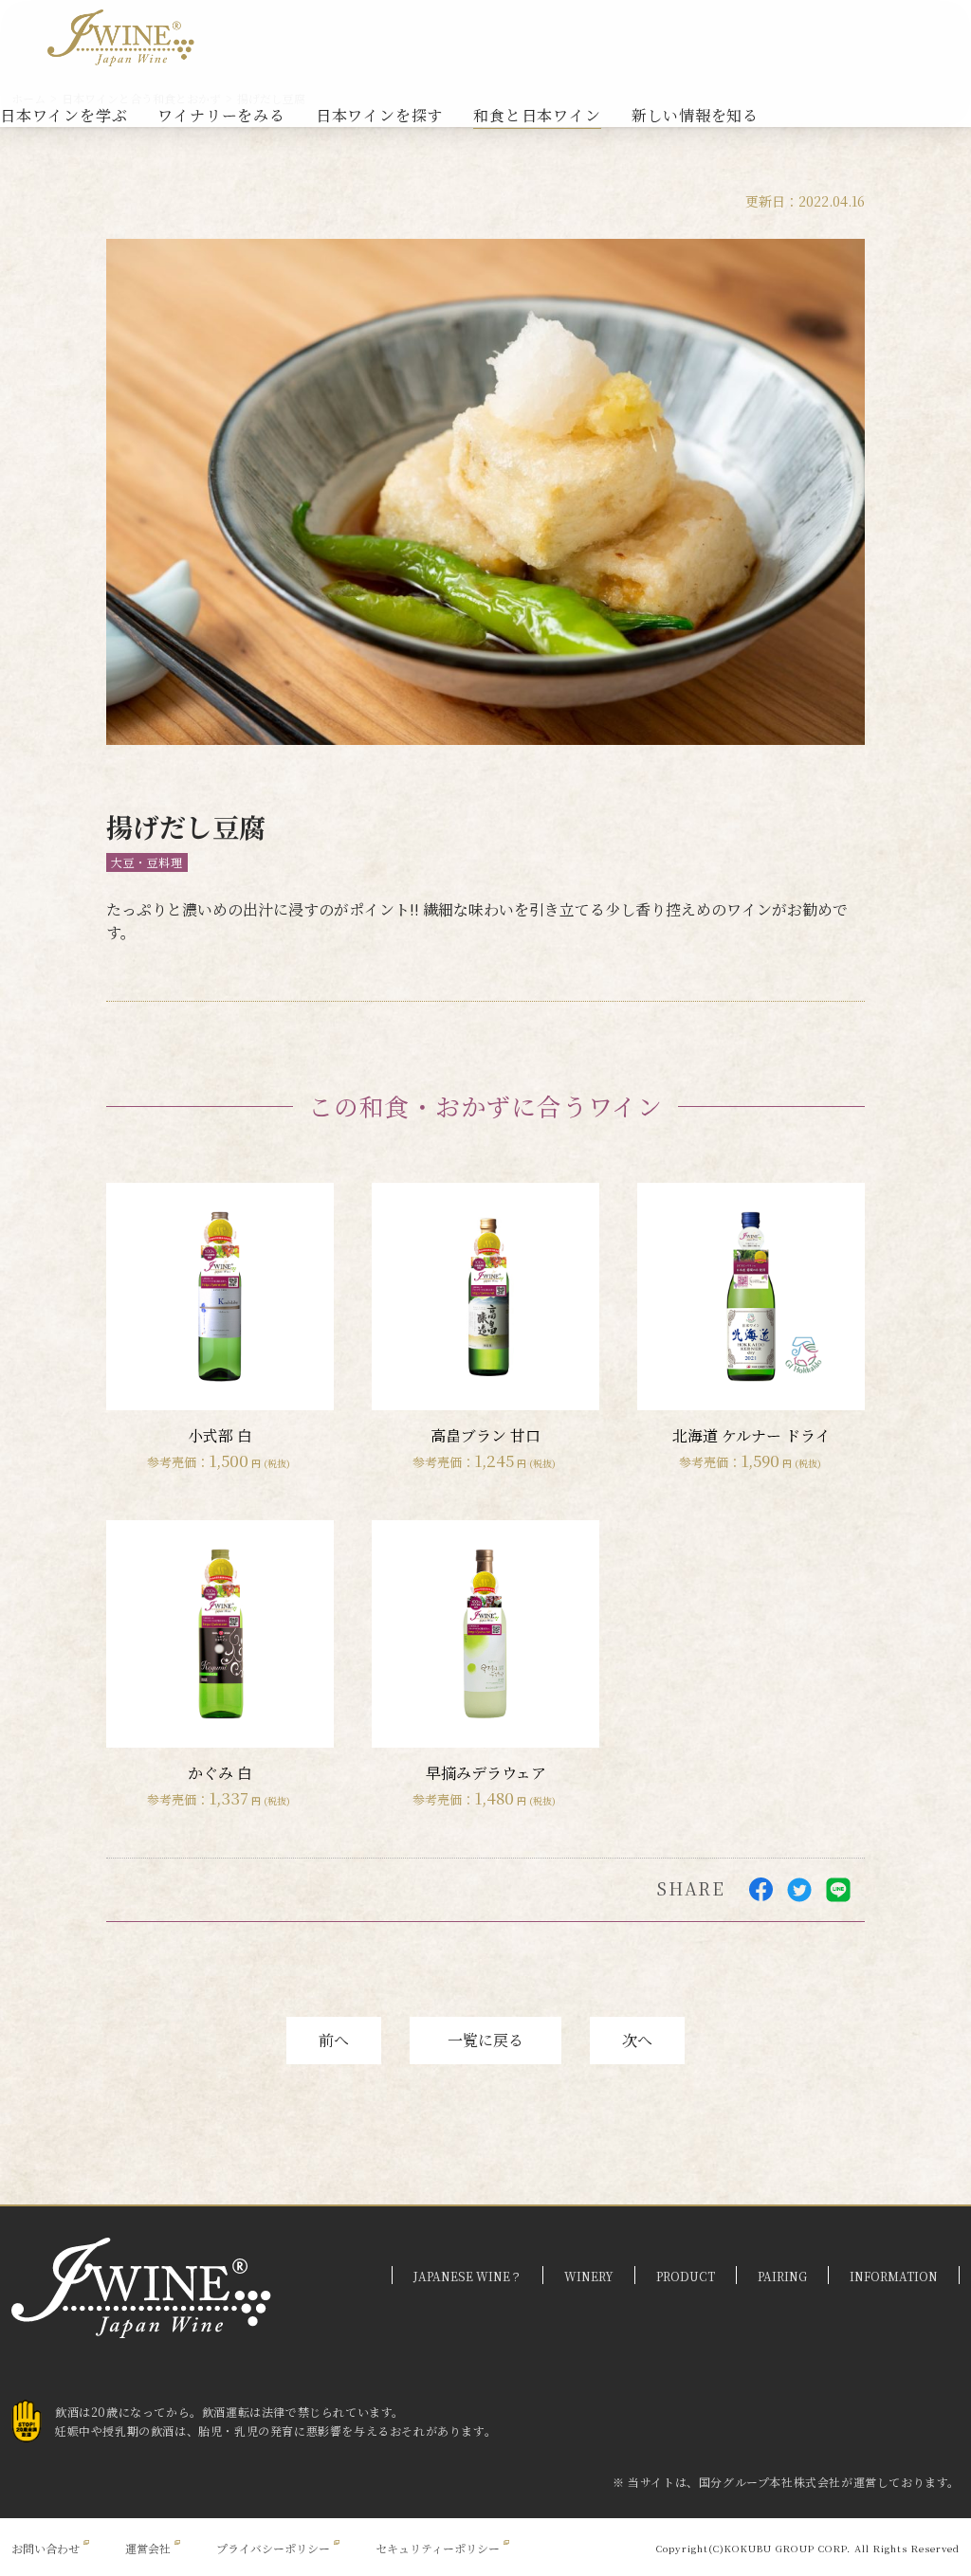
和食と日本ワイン (537, 115)
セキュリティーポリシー (438, 2548)
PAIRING (782, 2276)
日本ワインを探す (379, 115)
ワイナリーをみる (221, 115)
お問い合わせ (46, 2548)
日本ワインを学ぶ (64, 115)
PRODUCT (686, 2276)
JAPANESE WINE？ (467, 2276)
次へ (637, 2040)
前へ (334, 2040)
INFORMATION (894, 2276)
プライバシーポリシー (273, 2548)
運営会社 (148, 2548)
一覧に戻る (485, 2040)
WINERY (589, 2276)
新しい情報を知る (695, 115)
